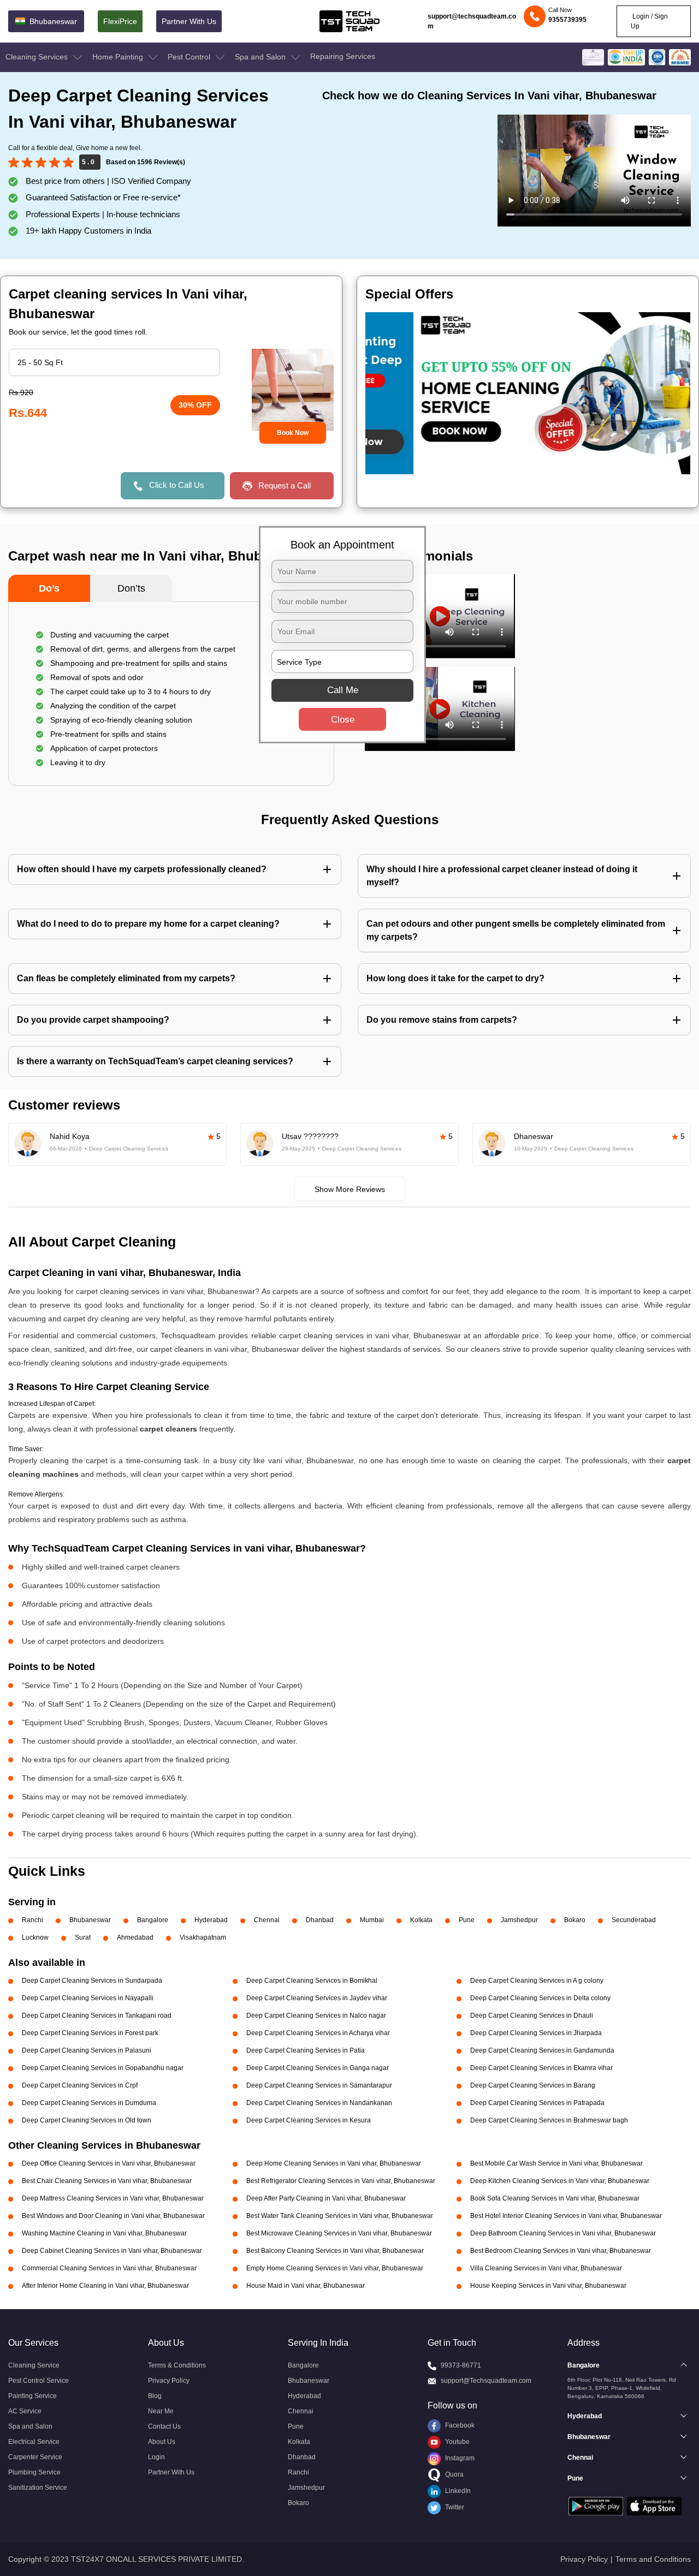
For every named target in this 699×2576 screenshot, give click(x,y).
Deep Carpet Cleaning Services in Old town (87, 2120)
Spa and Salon (261, 57)
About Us (162, 2442)
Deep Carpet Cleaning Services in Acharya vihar (318, 2033)
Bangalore (153, 1920)
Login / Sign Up (649, 21)
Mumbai (372, 1920)
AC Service (25, 2411)
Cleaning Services (38, 57)
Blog (155, 2396)
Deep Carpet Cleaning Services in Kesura (309, 2120)
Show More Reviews (350, 1189)
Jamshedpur (519, 1920)
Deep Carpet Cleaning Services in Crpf (80, 2085)
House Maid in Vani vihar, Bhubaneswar (306, 2286)
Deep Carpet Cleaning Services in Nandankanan (319, 2103)
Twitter (454, 2507)
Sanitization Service (38, 2488)
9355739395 (567, 20)
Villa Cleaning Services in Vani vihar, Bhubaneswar (546, 2268)
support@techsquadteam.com (472, 21)
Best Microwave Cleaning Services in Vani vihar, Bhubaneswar (339, 2233)
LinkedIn (457, 2491)
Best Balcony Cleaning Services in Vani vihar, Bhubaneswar (335, 2251)
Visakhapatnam (203, 1937)
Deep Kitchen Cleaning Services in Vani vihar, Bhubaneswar (560, 2181)
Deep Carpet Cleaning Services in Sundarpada (92, 1981)
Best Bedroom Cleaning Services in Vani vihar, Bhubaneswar (561, 2251)
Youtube (457, 2442)
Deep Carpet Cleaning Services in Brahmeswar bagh (549, 2120)
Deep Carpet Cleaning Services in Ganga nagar (318, 2068)
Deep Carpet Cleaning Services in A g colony (537, 1981)
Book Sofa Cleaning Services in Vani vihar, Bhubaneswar (555, 2198)
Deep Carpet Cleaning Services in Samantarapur (319, 2085)
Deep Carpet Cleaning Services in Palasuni (87, 2050)
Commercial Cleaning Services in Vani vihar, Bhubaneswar (109, 2268)
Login (156, 2457)
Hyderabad (211, 1920)
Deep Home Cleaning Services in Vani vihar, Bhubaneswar (334, 2163)
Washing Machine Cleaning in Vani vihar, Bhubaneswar (104, 2233)
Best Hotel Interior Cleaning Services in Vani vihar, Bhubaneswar (566, 2216)
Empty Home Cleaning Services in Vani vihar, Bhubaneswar (335, 2268)
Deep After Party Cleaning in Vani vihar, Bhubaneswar (326, 2198)
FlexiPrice (120, 21)
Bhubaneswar (90, 1920)
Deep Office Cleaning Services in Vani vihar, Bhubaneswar (109, 2163)
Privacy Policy (169, 2381)
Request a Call (285, 485)
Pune (467, 1920)
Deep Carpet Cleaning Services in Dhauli (532, 2016)
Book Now (293, 433)
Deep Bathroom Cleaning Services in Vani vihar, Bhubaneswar (563, 2233)
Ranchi (32, 1920)
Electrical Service (34, 2442)
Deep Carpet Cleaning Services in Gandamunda (542, 2050)
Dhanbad (320, 1920)
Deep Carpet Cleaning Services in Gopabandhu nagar (103, 2068)
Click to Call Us (177, 485)
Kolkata (421, 1920)
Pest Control (190, 57)
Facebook (459, 2425)
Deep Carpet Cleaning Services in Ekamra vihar (541, 2068)
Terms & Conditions (177, 2365)
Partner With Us (189, 21)
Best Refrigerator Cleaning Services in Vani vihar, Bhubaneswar (341, 2181)
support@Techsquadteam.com (486, 2381)
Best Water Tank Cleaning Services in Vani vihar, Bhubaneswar (340, 2216)
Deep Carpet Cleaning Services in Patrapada (537, 2103)
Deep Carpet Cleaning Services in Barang (533, 2085)
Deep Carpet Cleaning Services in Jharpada (536, 2033)
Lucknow (35, 1937)
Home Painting (119, 57)
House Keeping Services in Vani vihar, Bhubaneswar (548, 2286)
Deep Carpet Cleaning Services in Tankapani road (97, 2016)
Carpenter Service (35, 2457)
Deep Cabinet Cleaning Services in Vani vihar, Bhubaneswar (112, 2251)
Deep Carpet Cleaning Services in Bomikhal (312, 1981)
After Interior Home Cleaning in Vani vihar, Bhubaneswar (105, 2286)
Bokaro (575, 1920)
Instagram (459, 2458)
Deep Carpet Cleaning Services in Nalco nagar (316, 2016)
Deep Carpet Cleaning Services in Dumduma (89, 2103)
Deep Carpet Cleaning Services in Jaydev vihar (317, 1998)
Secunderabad (634, 1920)
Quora (454, 2474)
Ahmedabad (135, 1937)
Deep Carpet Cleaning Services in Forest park (90, 2033)
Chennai (267, 1920)
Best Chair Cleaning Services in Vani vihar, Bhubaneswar (107, 2181)
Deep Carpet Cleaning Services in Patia (306, 2050)
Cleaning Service (34, 2365)
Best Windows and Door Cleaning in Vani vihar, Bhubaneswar (113, 2216)
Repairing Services (343, 56)
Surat (83, 1937)
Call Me (343, 690)
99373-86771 (461, 2365)
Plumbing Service (34, 2472)
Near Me (161, 2411)
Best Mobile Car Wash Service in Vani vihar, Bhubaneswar (556, 2163)
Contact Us (164, 2426)
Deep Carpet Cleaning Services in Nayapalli (88, 1998)
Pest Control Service (38, 2381)
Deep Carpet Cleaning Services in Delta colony (540, 1998)
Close (343, 720)
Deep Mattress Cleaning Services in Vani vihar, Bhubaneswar (113, 2198)
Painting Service (32, 2396)
